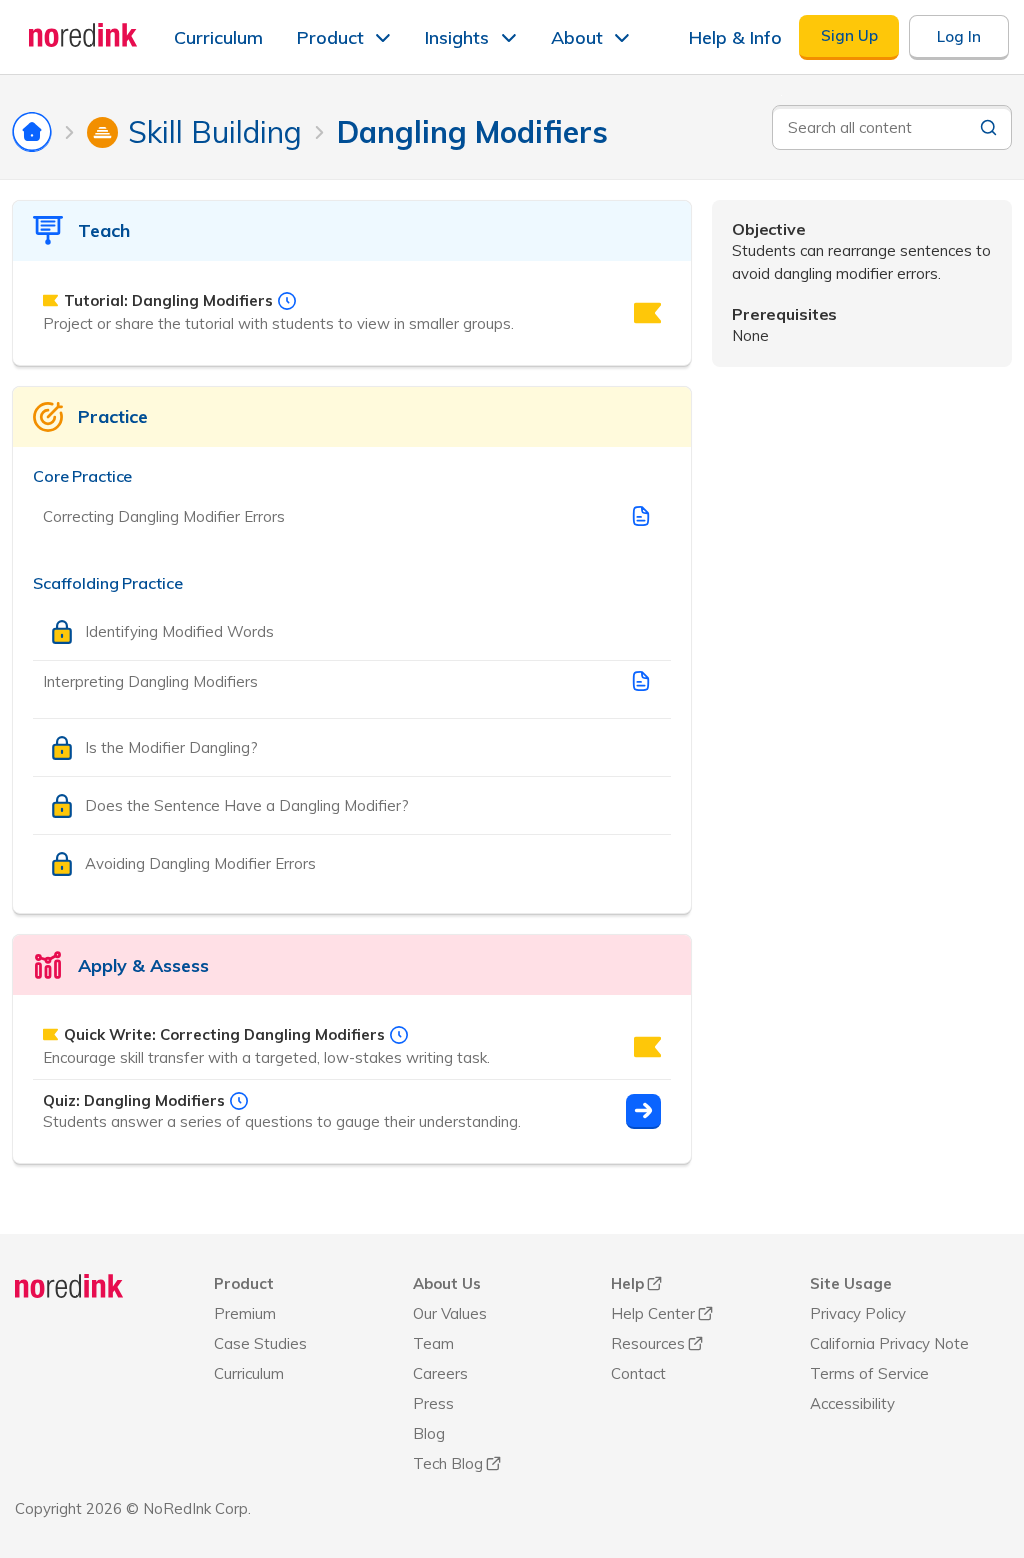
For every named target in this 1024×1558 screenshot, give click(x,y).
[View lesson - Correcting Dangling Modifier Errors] (641, 516)
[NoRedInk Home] (83, 35)
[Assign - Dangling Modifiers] (643, 1111)
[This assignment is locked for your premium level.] (647, 313)
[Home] (69, 1286)
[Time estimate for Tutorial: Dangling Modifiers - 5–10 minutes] (287, 301)
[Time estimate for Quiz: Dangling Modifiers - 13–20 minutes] (239, 1101)
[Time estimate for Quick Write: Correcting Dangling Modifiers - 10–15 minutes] (399, 1035)
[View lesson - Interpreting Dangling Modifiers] (641, 681)
